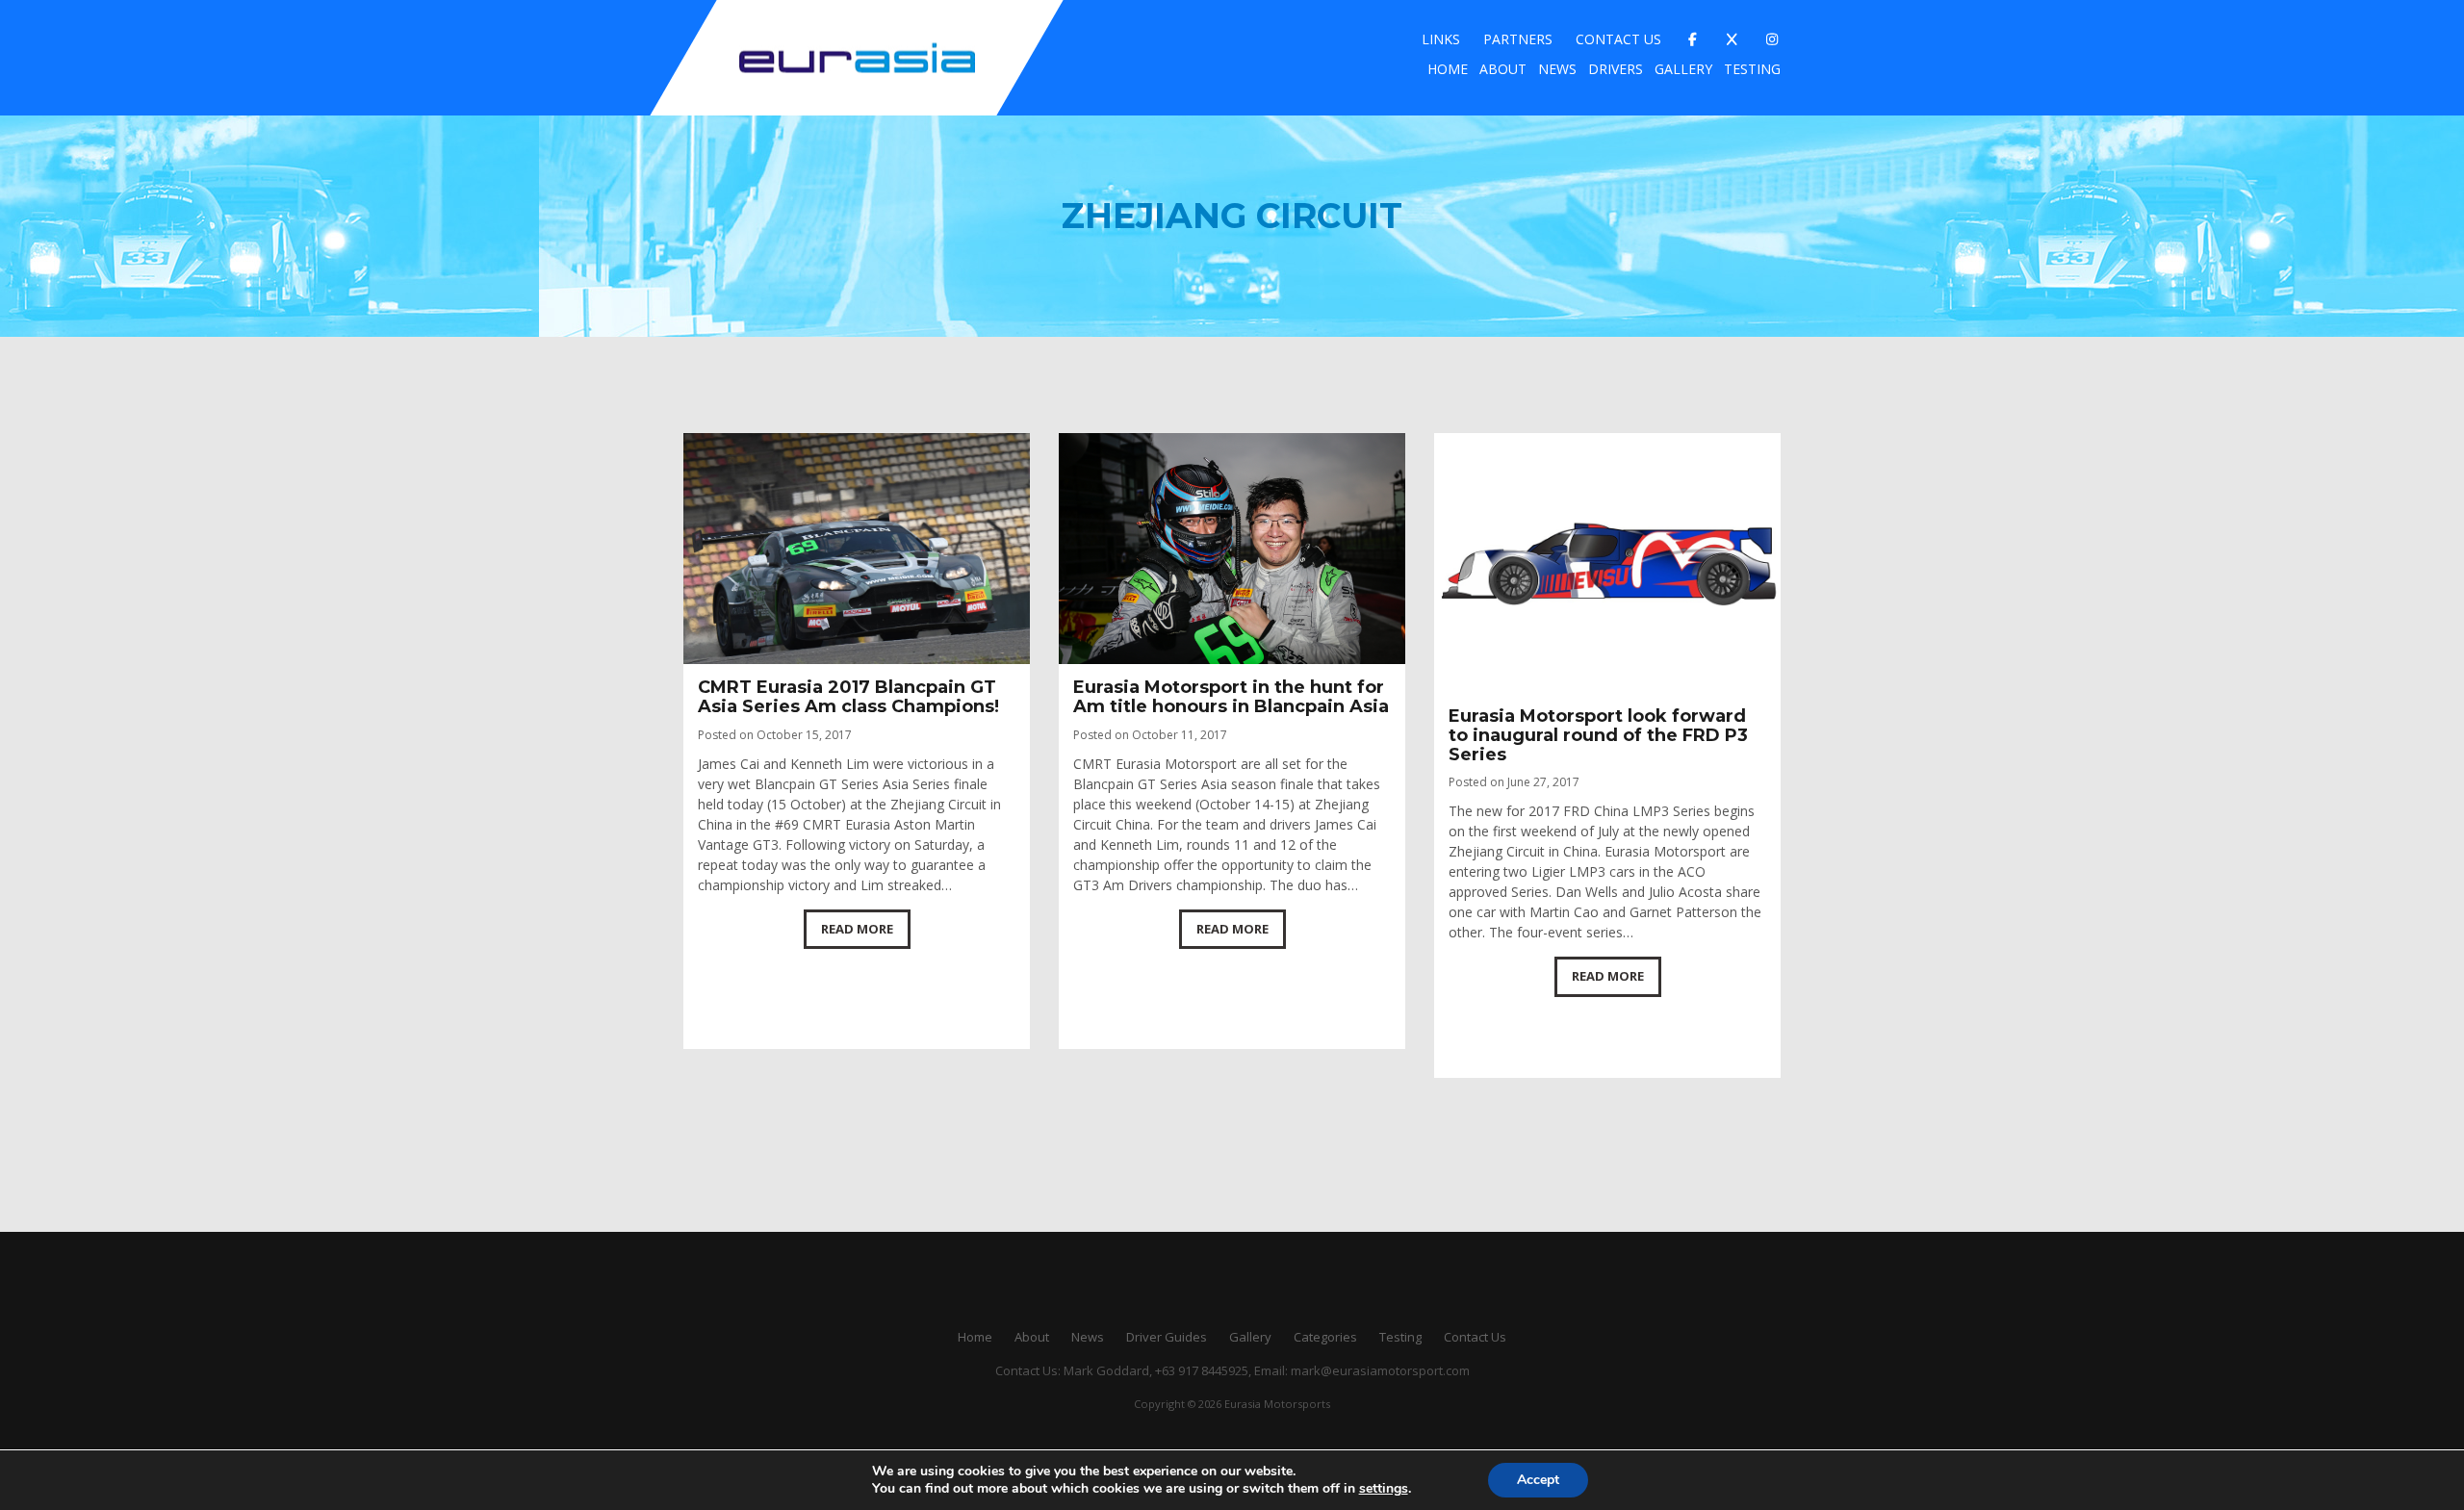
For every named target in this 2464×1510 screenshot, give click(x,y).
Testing (1752, 69)
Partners (1518, 39)
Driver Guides (1167, 1337)
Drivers (1616, 69)
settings (1384, 1489)
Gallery (1683, 69)
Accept (1538, 1480)
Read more (857, 929)
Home (1448, 69)
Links (1441, 39)
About (1503, 69)
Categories (1325, 1337)
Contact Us (1618, 39)
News (1557, 69)
